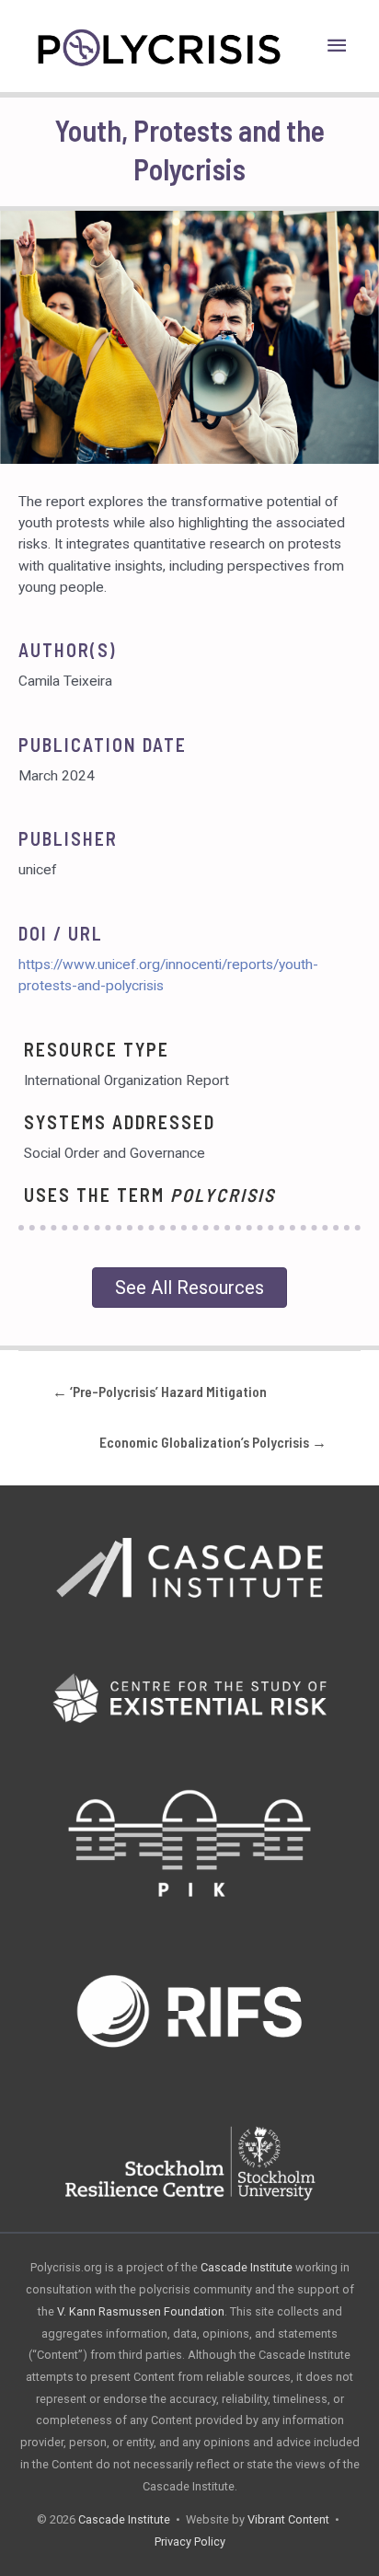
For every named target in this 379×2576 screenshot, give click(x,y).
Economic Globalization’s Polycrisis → (213, 1442)
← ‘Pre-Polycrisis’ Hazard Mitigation (160, 1391)
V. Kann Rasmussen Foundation (141, 2311)
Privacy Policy (190, 2541)
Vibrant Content (288, 2519)
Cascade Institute (247, 2267)
